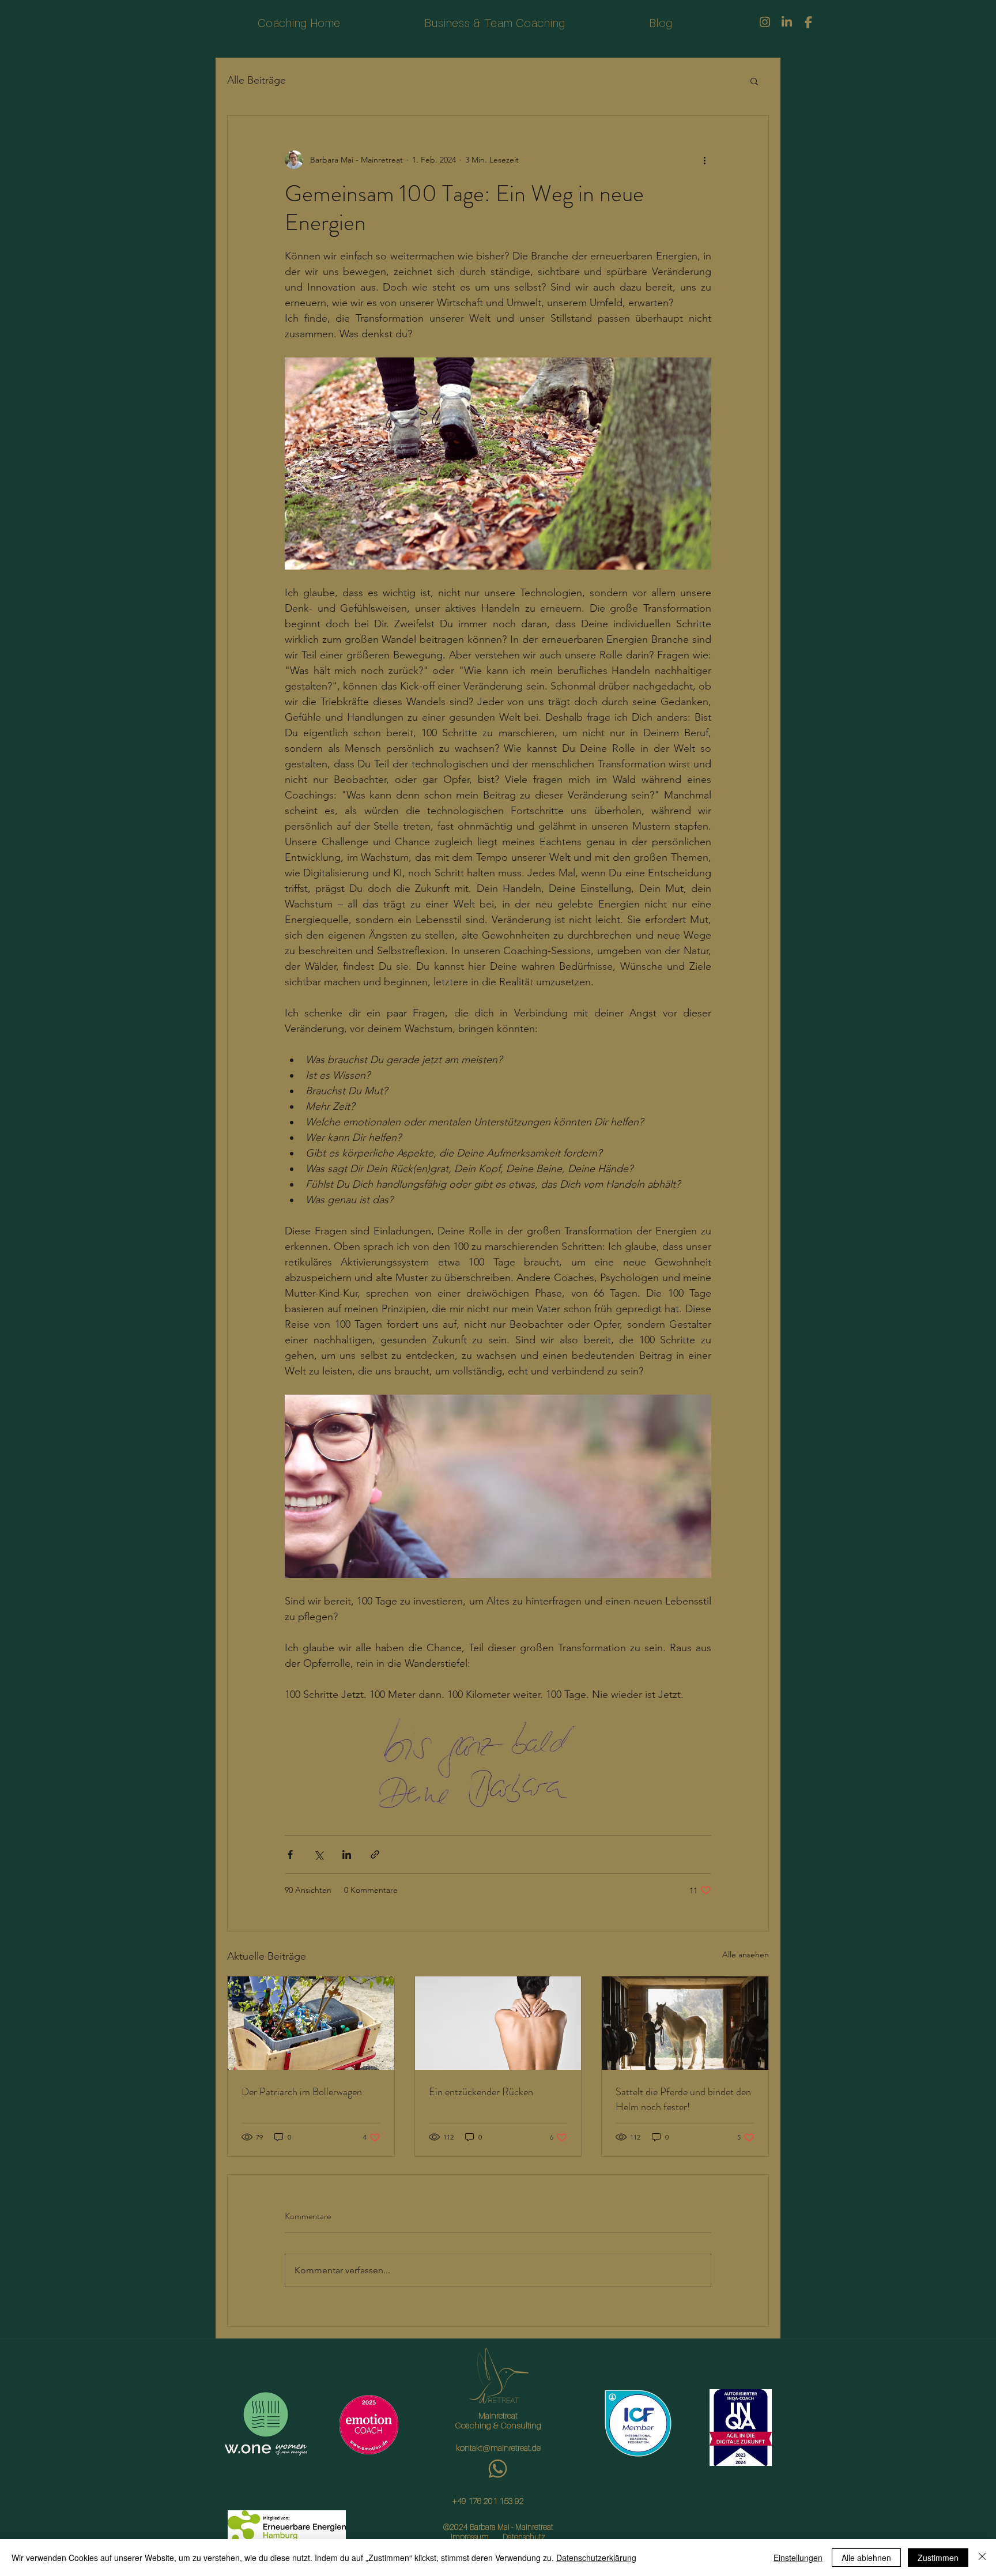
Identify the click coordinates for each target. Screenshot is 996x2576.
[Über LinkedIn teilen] (347, 1854)
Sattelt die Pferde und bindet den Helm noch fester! (683, 2099)
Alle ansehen (746, 1954)
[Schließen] (982, 2558)
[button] (754, 81)
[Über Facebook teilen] (290, 1854)
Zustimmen (938, 2558)
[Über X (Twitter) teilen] (318, 1854)
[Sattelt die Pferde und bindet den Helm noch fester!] (685, 2023)
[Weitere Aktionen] (704, 160)
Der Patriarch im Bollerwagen (302, 2092)
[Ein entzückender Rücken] (498, 2023)
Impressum (470, 2537)
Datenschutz (524, 2537)
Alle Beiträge (256, 80)
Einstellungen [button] (798, 2558)
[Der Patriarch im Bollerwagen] (311, 2023)
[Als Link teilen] (375, 1854)
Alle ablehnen (866, 2558)
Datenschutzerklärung (596, 2558)
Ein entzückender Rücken (481, 2092)
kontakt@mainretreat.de (498, 2447)
